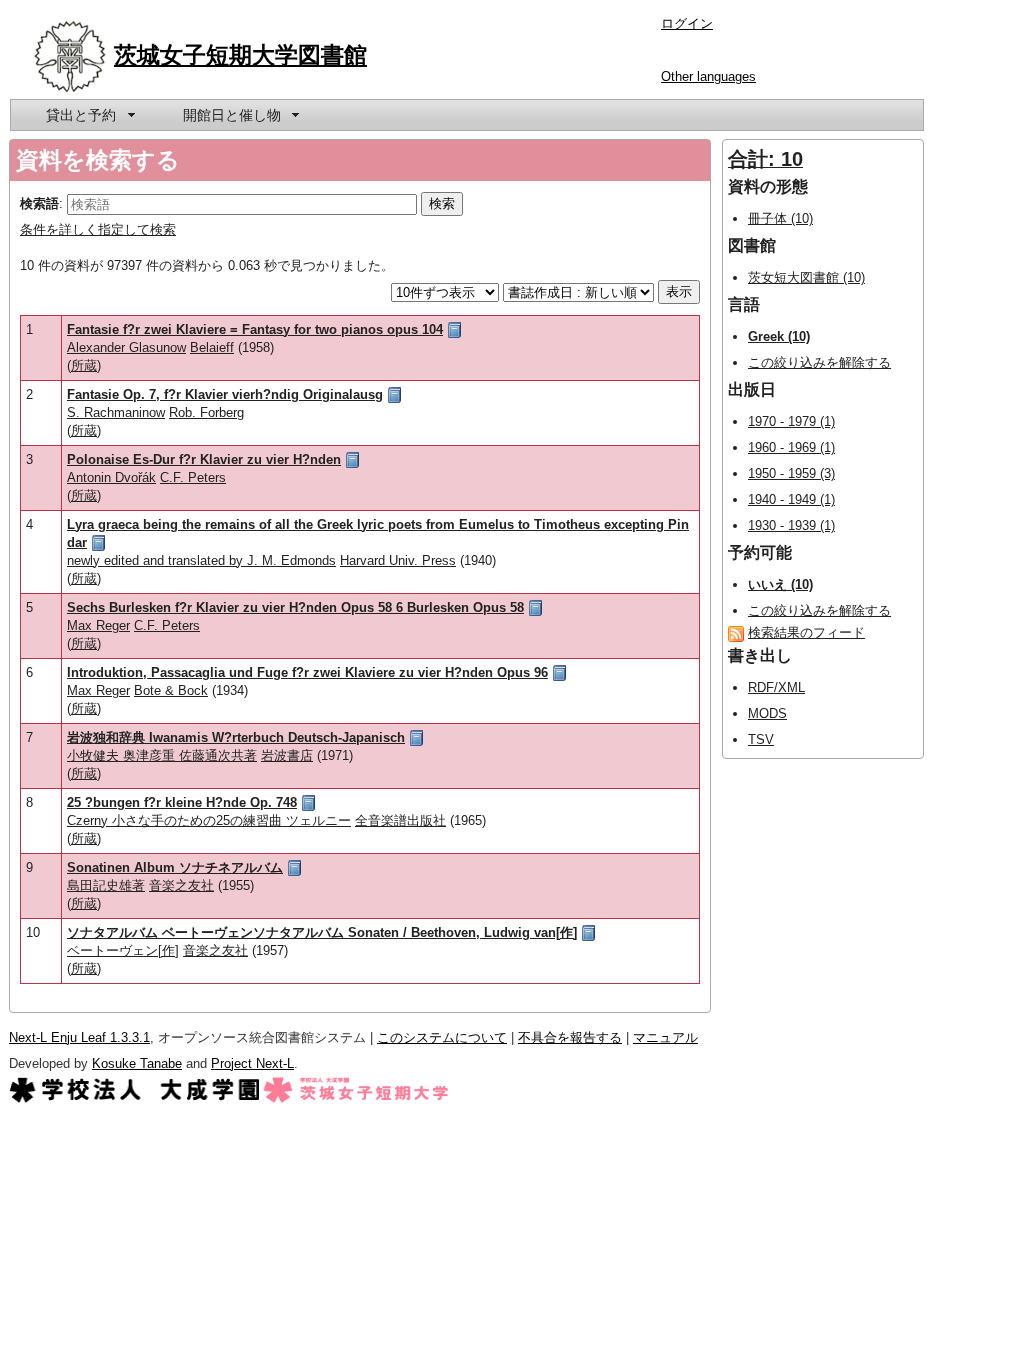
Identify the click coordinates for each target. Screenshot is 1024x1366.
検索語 (39, 203)
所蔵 (84, 365)
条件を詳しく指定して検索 (98, 229)
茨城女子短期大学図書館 (240, 55)
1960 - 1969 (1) (791, 447)
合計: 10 (765, 159)
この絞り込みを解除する (819, 362)
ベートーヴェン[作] (123, 950)
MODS (767, 713)
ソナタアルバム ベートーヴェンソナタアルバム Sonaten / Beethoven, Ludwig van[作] (322, 932)
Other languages (708, 76)
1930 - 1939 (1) (791, 525)
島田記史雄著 (106, 885)
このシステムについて (442, 1037)
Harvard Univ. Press (398, 560)
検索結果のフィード (806, 632)
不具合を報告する (570, 1037)
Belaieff (212, 347)
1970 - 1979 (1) (791, 421)
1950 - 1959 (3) (791, 473)
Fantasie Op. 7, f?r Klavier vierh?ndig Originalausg (225, 394)
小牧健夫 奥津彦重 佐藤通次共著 (162, 755)
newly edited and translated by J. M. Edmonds (201, 560)
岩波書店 (287, 755)
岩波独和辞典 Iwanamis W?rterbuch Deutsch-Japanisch (236, 737)
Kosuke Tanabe (137, 1063)
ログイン (687, 23)
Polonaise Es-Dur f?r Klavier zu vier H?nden (204, 459)
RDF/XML (776, 687)
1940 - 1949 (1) (791, 499)
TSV (761, 739)
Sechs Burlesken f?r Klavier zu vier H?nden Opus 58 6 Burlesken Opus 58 (295, 607)
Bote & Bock (171, 690)
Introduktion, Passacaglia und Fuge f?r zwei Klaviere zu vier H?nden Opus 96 (307, 672)
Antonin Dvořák (111, 477)
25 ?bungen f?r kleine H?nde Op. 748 (182, 802)
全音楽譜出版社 (400, 820)
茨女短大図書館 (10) (806, 277)
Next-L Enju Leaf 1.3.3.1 (79, 1037)
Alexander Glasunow (126, 347)
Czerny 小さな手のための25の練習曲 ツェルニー (209, 820)
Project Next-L (252, 1063)
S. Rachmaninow (116, 412)
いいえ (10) (780, 584)
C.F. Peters (193, 477)
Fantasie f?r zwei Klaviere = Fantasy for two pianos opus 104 (255, 329)
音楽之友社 (181, 885)
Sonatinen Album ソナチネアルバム (175, 867)
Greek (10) (779, 336)
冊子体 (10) (780, 218)
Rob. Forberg (206, 412)
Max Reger (98, 625)
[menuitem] (89, 115)
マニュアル (665, 1037)
